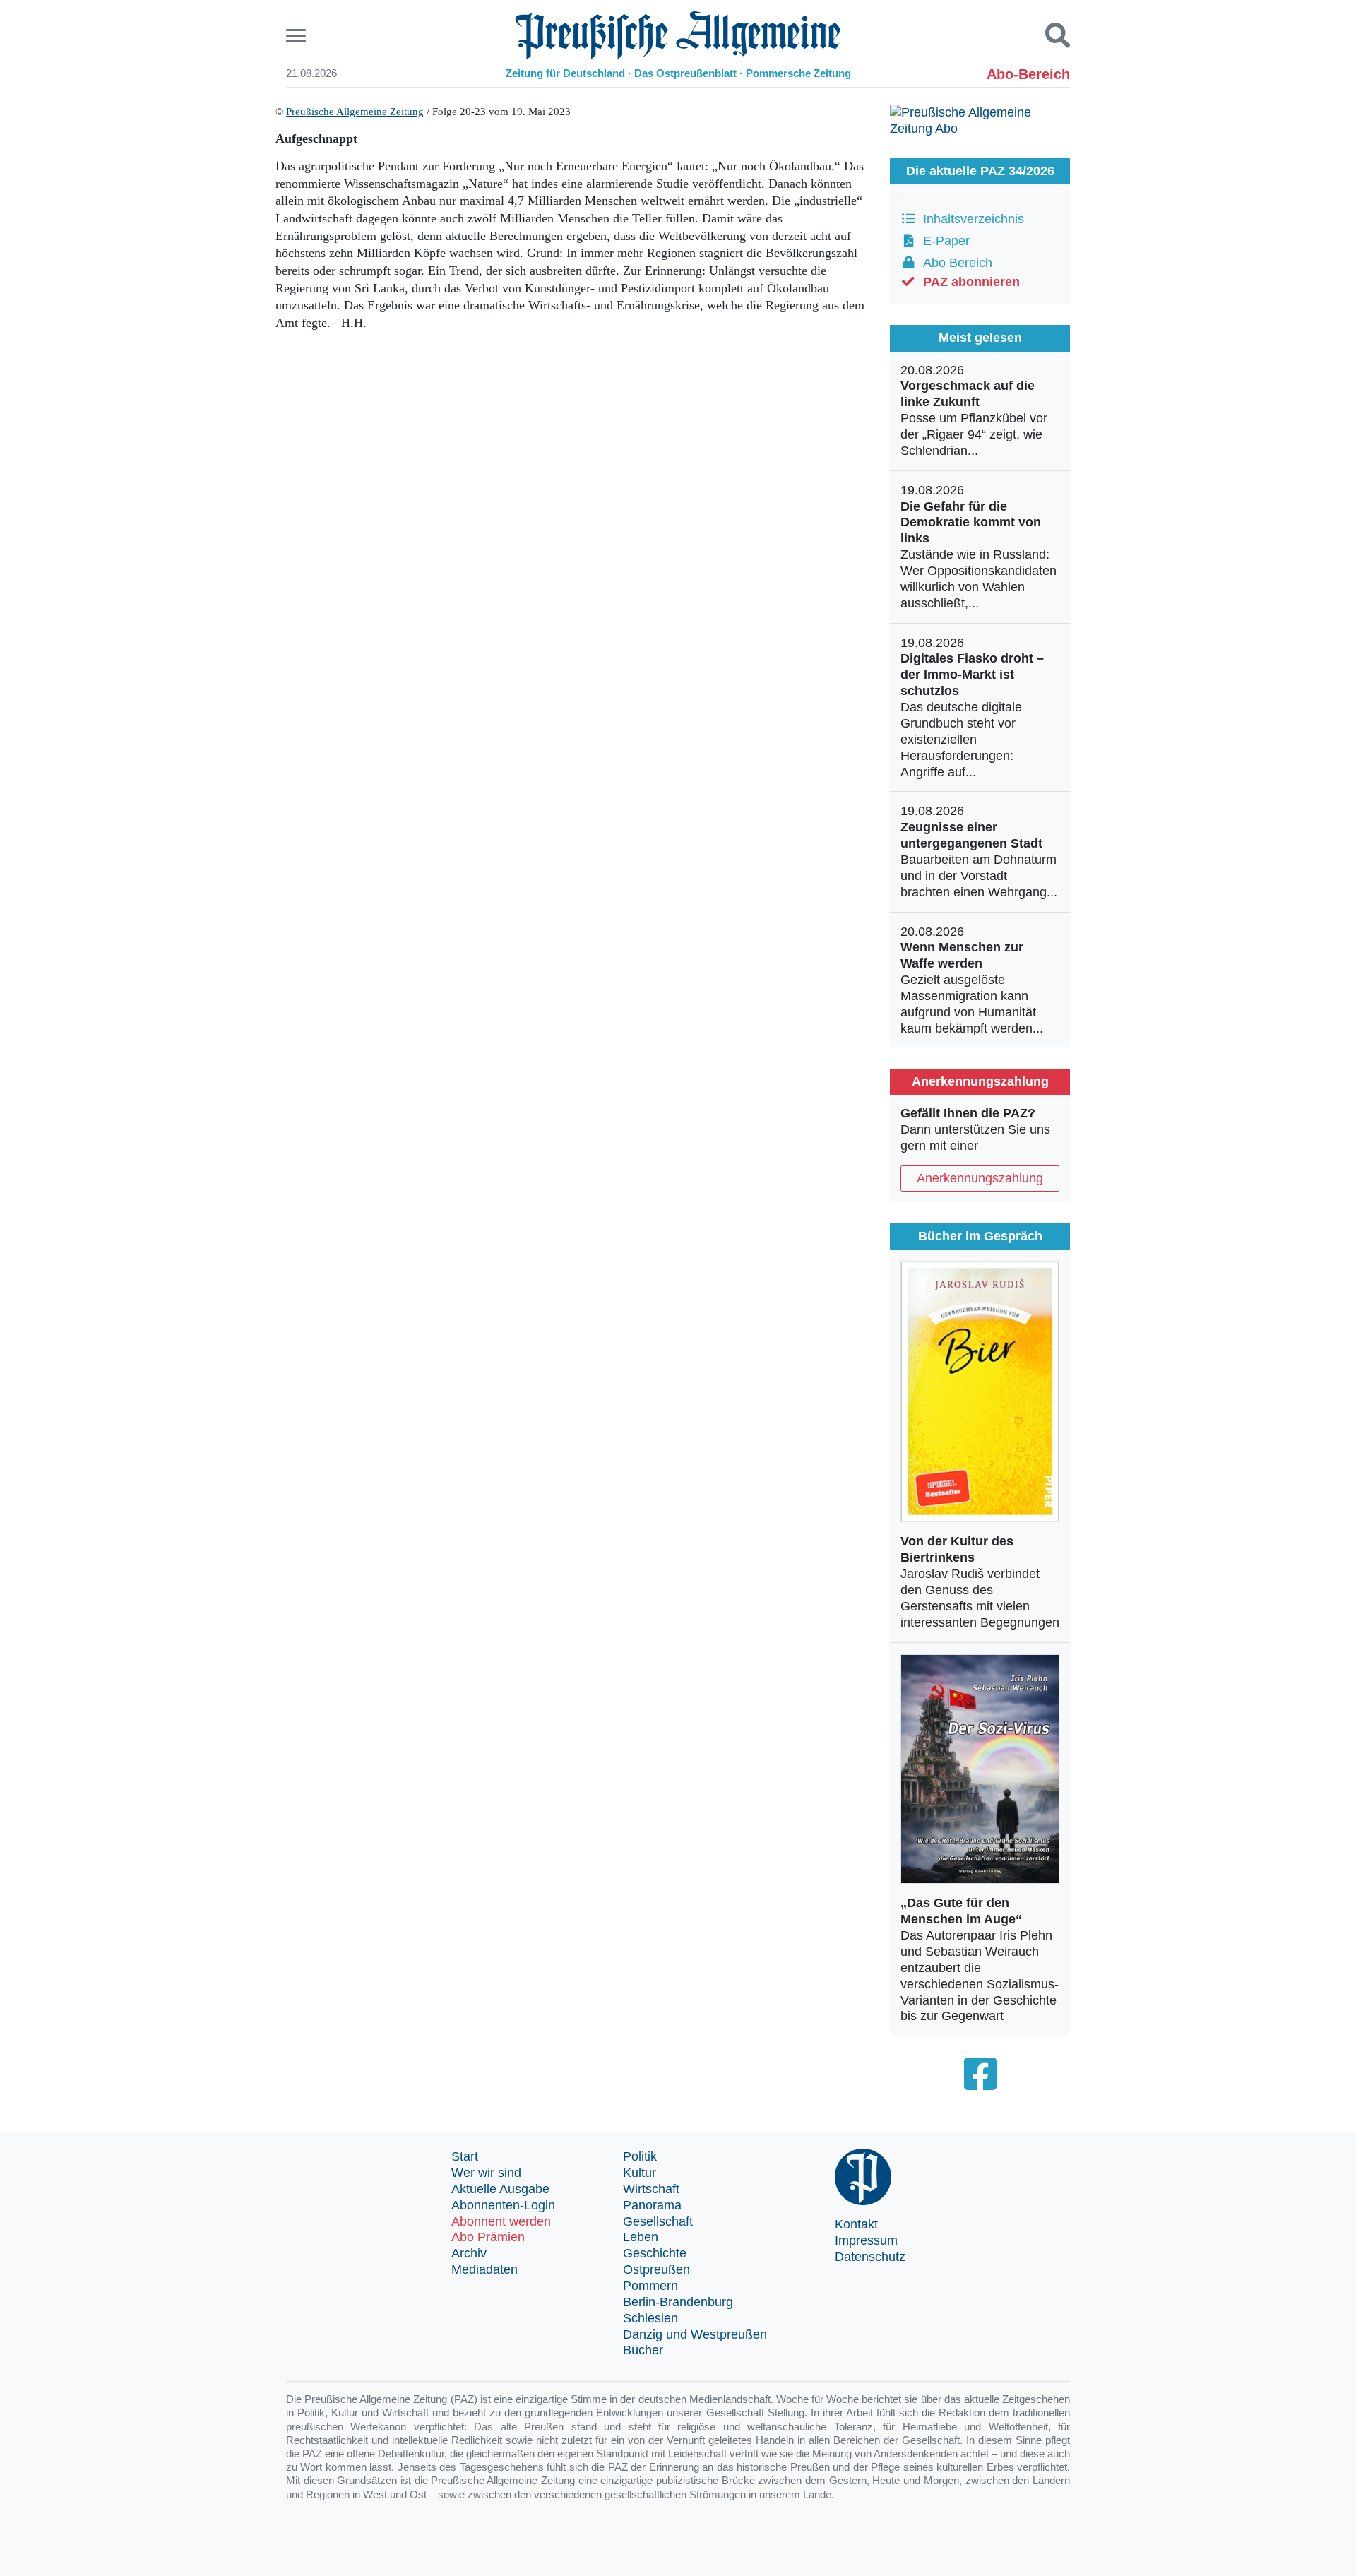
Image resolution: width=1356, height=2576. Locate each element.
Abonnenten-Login (503, 2205)
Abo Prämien (488, 2237)
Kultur (640, 2173)
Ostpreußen (656, 2269)
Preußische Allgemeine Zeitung (355, 112)
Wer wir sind (486, 2173)
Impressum (866, 2240)
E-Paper (943, 241)
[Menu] (298, 36)
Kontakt (856, 2224)
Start (465, 2156)
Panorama (652, 2205)
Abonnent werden (501, 2221)
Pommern (650, 2286)
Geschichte (655, 2253)
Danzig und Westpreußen (695, 2334)
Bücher (643, 2350)
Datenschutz (870, 2257)
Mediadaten (484, 2269)
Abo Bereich (954, 263)
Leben (641, 2237)
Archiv (469, 2253)
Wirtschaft (651, 2189)
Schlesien (650, 2318)
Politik (640, 2156)
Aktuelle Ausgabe (500, 2189)
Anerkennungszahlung (980, 1178)
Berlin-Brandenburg (678, 2302)
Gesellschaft (658, 2221)
